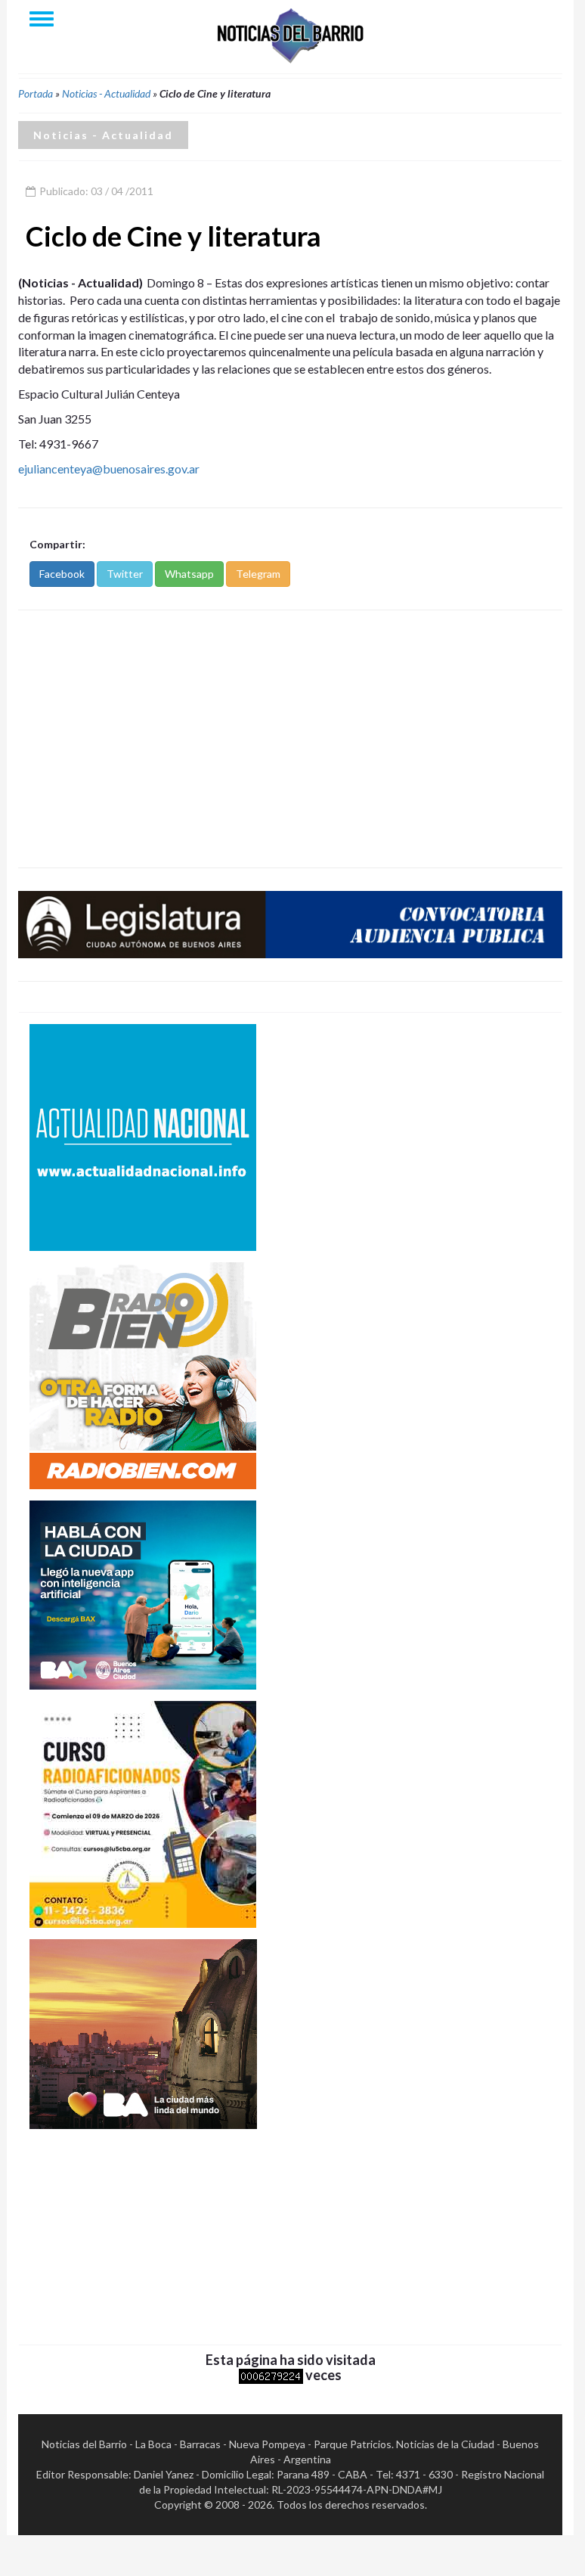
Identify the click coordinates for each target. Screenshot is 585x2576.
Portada (36, 93)
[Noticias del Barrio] (290, 34)
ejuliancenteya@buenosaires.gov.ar (109, 469)
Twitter (125, 574)
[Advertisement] (290, 739)
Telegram (258, 574)
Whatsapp (189, 574)
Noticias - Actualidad (106, 93)
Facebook (62, 574)
